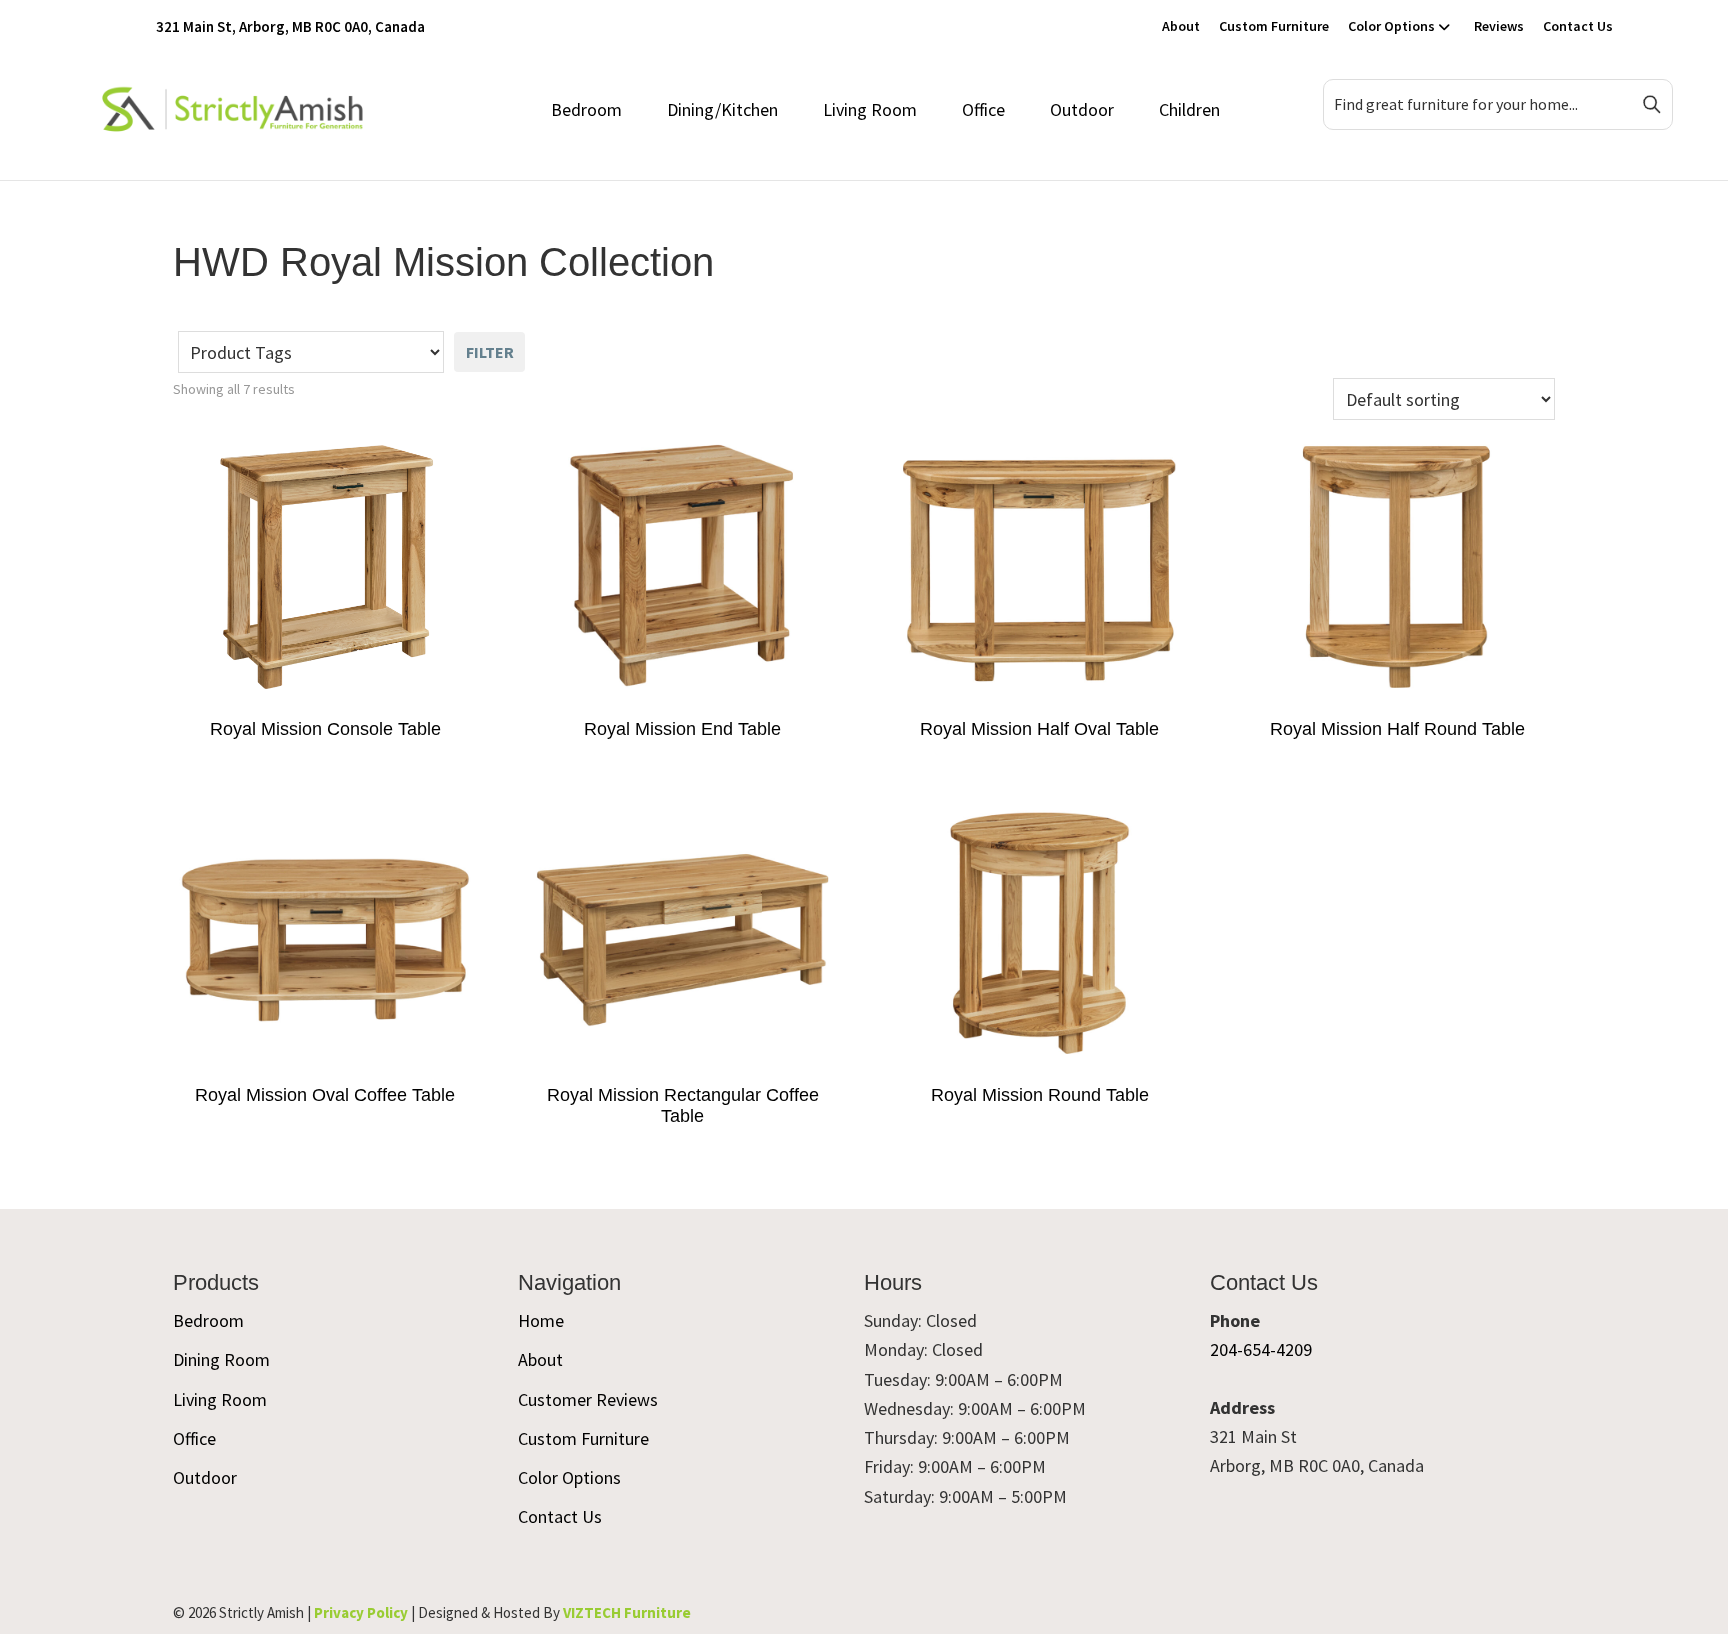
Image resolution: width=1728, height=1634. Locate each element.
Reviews (1499, 26)
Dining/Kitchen (722, 109)
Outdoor (1082, 109)
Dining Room (221, 1359)
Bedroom (586, 109)
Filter (490, 352)
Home (541, 1320)
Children (1189, 109)
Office (983, 109)
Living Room (870, 109)
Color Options (1391, 26)
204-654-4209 (1261, 1349)
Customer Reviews (588, 1399)
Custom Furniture (1274, 26)
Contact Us (1578, 26)
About (1181, 26)
